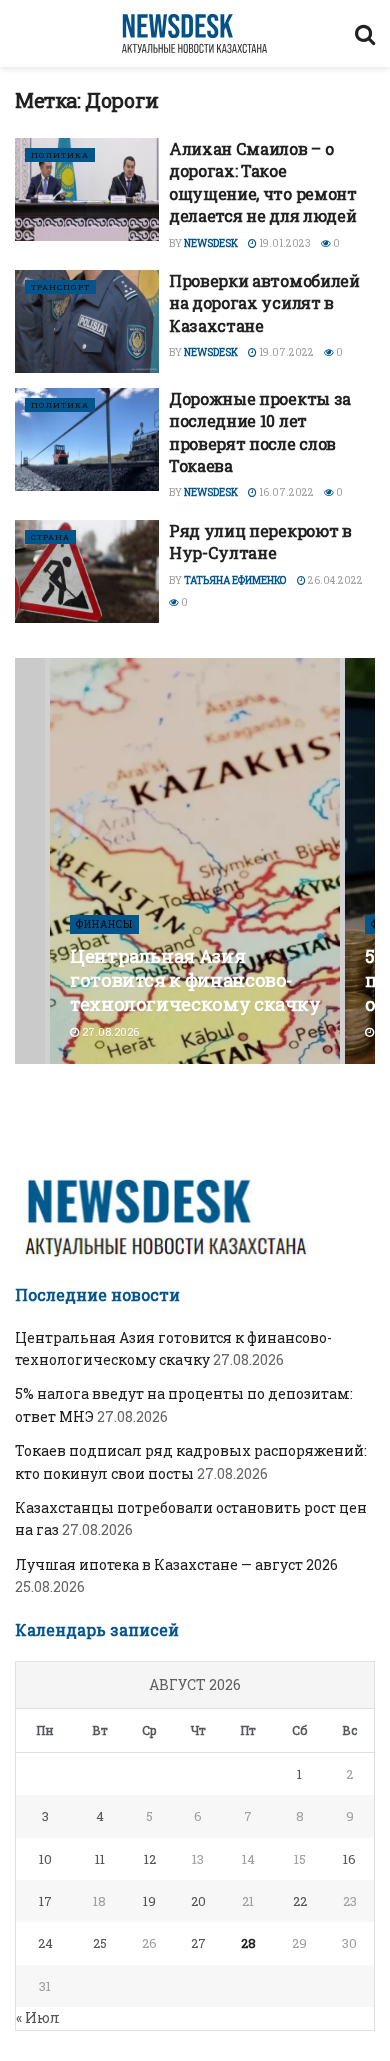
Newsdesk (211, 243)
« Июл (38, 2017)
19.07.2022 (285, 352)
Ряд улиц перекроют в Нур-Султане (260, 541)
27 (198, 1943)
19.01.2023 (284, 243)
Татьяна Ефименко (235, 580)
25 (100, 1943)
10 (45, 1859)
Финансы (104, 924)
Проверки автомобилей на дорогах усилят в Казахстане (264, 303)
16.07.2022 (285, 492)
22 (300, 1901)
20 (198, 1901)
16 (349, 1859)
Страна (50, 537)
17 (45, 1901)
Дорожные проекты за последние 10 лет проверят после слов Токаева (260, 432)
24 (45, 1943)
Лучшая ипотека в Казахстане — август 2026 (176, 1564)
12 (150, 1859)
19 (149, 1901)
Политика (60, 155)
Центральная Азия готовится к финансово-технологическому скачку (195, 980)
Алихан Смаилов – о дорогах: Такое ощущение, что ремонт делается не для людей (263, 182)
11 (100, 1859)
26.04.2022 (334, 580)
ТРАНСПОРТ (60, 287)
